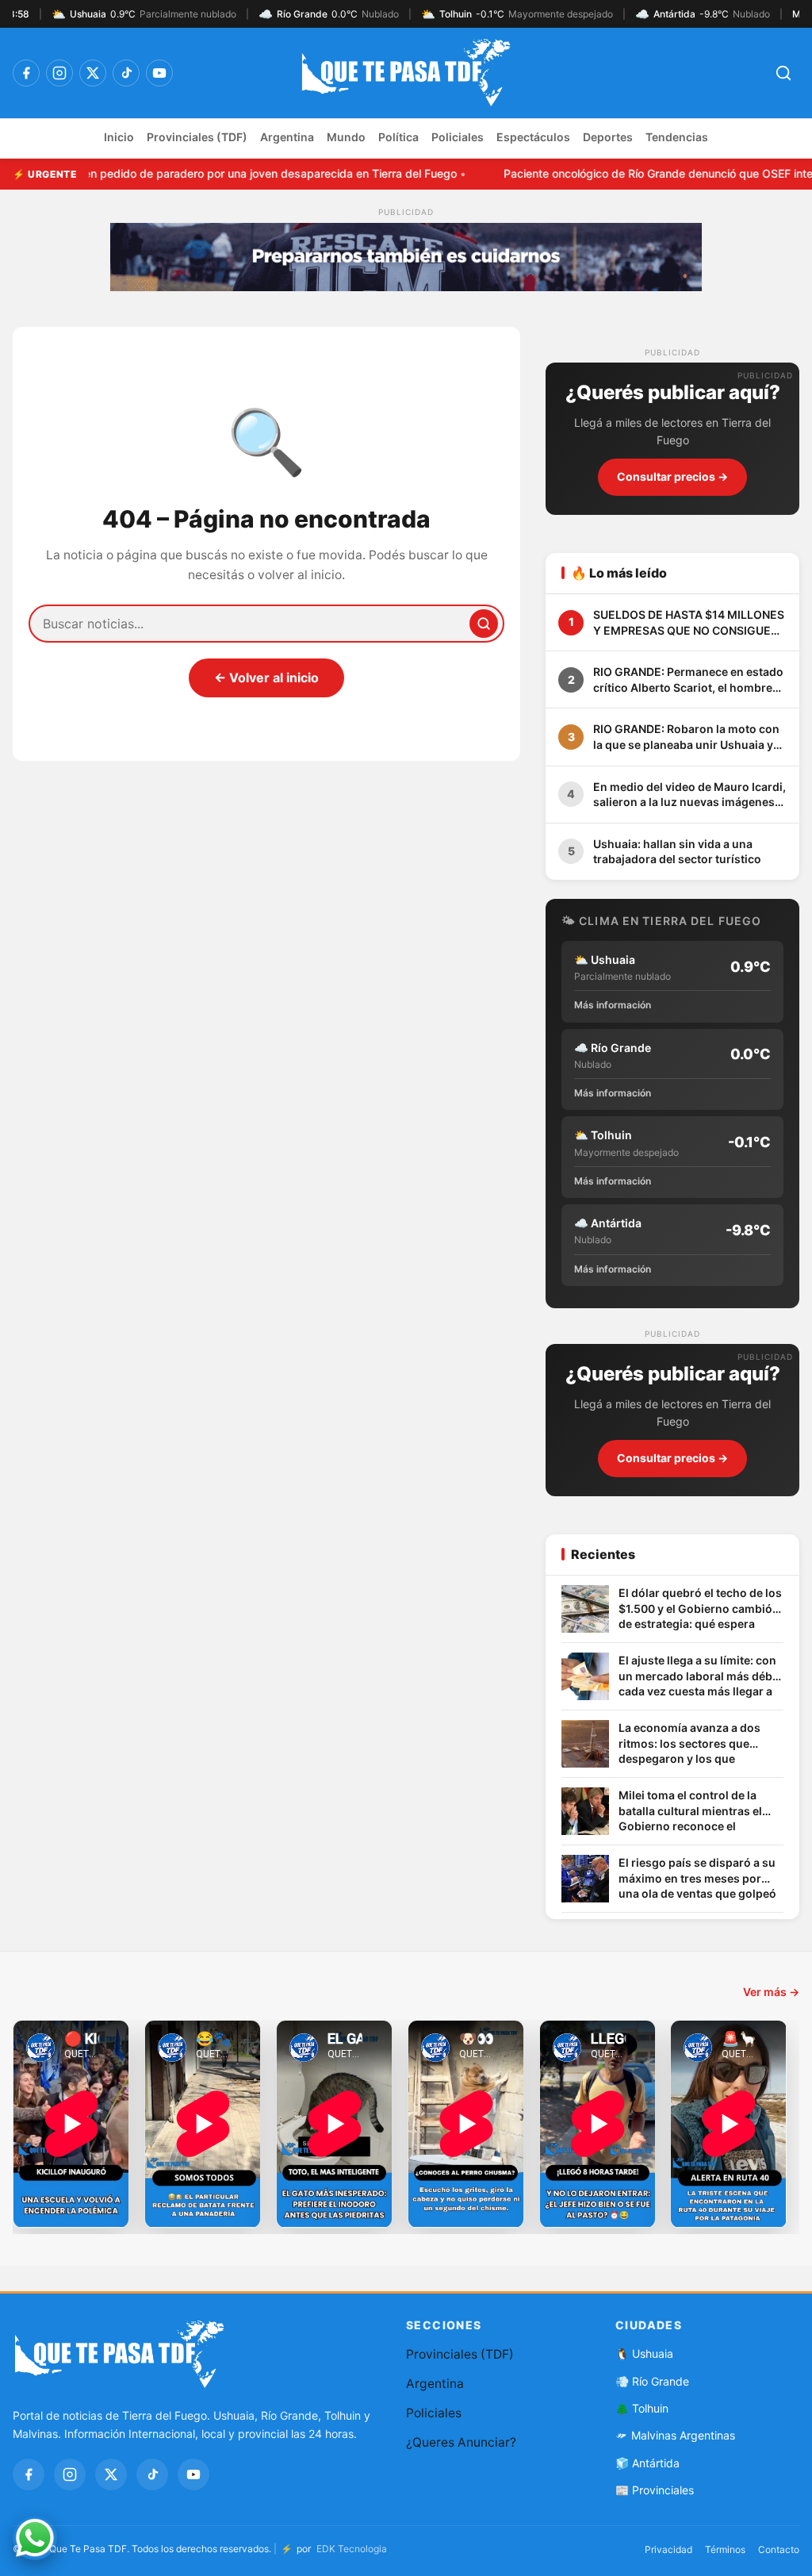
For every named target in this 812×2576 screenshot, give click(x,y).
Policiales (458, 137)
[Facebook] (26, 73)
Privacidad (668, 2549)
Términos (725, 2549)
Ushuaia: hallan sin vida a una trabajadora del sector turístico (677, 852)
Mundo (346, 137)
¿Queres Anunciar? (461, 2442)
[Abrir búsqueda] (783, 73)
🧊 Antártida (647, 2463)
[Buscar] (484, 624)
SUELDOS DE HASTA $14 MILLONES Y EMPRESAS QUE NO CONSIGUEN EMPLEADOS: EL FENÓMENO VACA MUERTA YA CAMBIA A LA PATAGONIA (689, 623)
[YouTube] (159, 73)
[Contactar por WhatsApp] (35, 2538)
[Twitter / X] (93, 73)
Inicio (119, 137)
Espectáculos (533, 137)
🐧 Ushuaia (644, 2353)
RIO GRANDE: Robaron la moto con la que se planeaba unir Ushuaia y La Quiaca (686, 737)
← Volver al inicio (266, 678)
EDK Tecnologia (352, 2549)
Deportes (608, 137)
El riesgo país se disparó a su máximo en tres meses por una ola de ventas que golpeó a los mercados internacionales (697, 1879)
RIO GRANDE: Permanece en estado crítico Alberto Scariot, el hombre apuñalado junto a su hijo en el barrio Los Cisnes (688, 680)
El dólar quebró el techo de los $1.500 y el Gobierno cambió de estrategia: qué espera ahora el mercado (700, 1609)
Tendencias (677, 137)
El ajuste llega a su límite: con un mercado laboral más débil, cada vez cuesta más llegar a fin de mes (700, 1677)
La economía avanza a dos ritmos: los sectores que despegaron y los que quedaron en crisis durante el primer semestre (698, 1744)
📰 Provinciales (655, 2490)
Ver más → (771, 1992)
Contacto (779, 2549)
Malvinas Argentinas (683, 2435)
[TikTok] (126, 73)
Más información (613, 1005)
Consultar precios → (672, 476)
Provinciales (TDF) (197, 137)
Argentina (287, 137)
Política (398, 137)
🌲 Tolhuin (642, 2408)
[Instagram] (59, 73)
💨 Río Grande (652, 2381)
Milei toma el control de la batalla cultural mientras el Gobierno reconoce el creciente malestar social (690, 1812)
